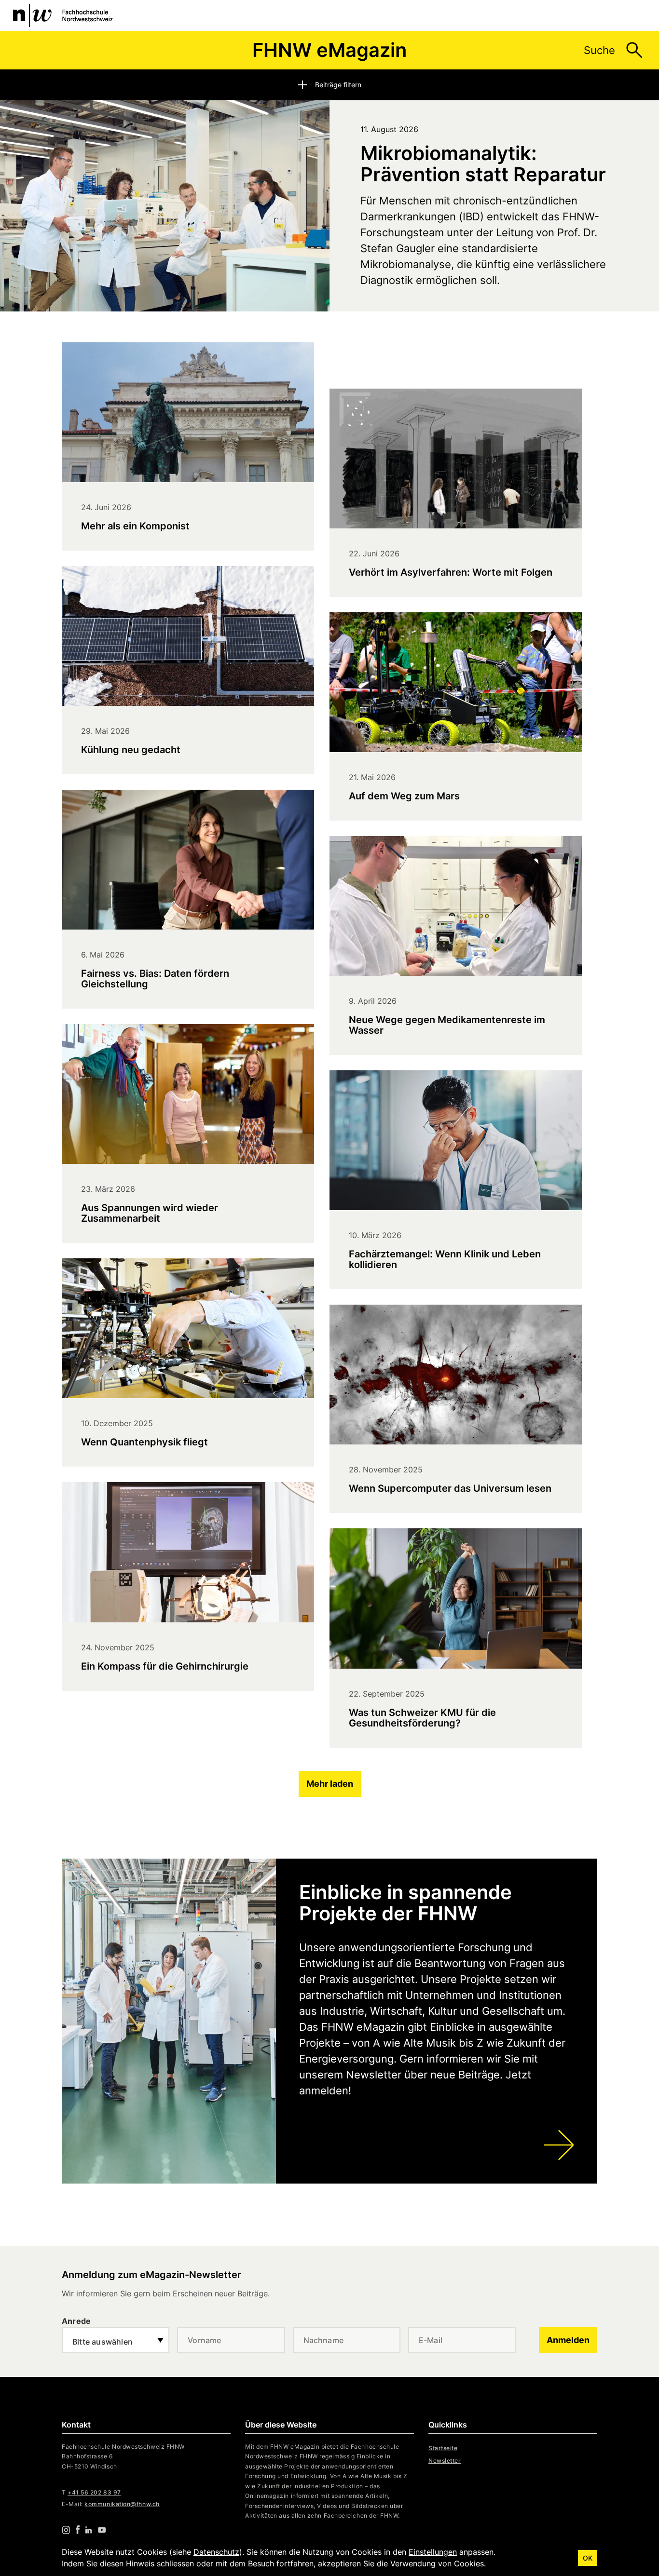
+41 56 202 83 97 (94, 2492)
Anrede (76, 2321)
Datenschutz (216, 2552)
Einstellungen (433, 2552)
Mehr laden (330, 1784)
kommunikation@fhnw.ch (122, 2504)
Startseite (443, 2448)
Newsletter (445, 2461)
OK (588, 2558)
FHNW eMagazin (329, 50)
